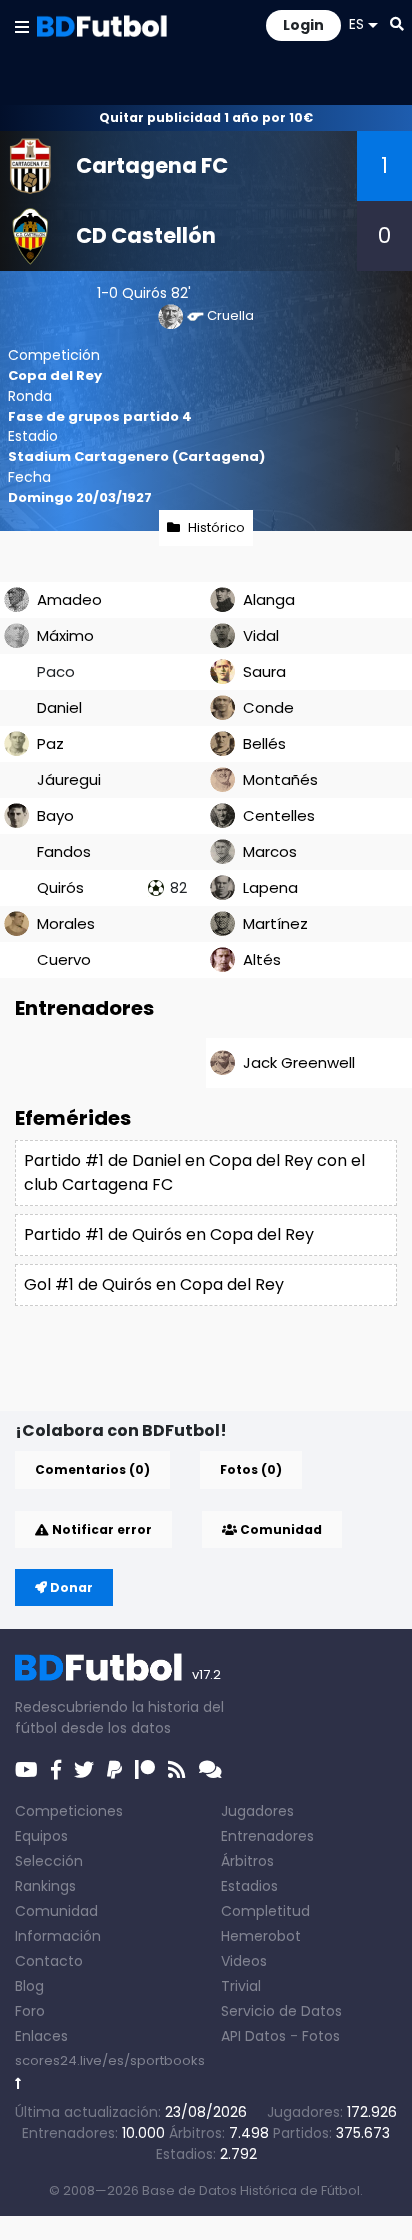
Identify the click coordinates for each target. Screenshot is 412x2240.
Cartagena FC (152, 165)
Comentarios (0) (92, 1469)
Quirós (144, 293)
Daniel (59, 707)
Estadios (249, 1886)
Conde (268, 707)
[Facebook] (56, 1770)
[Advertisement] (213, 1379)
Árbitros (247, 1861)
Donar (70, 1587)
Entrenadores (267, 1836)
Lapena (270, 887)
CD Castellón (146, 235)
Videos (244, 1961)
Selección (49, 1861)
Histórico (216, 527)
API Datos (253, 2036)
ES (356, 24)
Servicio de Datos (281, 2011)
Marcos (270, 851)
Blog (29, 1986)
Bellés (264, 743)
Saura (264, 671)
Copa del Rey (55, 375)
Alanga (269, 599)
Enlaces (41, 2036)
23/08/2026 (206, 2112)
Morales (66, 923)
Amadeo (69, 599)
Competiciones (69, 1811)
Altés (262, 959)
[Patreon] (145, 1770)
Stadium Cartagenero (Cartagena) (136, 456)
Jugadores (257, 1811)
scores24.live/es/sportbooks (110, 2060)
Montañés (280, 779)
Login (303, 25)
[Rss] (177, 1770)
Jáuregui (69, 779)
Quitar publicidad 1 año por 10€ (206, 117)
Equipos (41, 1836)
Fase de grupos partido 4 (100, 416)
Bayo (55, 815)
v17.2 (206, 1674)
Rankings (45, 1886)
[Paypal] (114, 1770)
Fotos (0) (251, 1469)
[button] (22, 26)
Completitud (265, 1911)
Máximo (65, 635)
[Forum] (210, 1770)
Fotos (321, 2036)
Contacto (49, 1961)
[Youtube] (26, 1770)
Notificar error (100, 1529)
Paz (50, 743)
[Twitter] (84, 1770)
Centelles (279, 815)
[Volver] (18, 2083)
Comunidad (279, 1529)
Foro (30, 2011)
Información (58, 1936)
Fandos (64, 851)
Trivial (241, 1986)
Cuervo (64, 959)
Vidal (261, 635)
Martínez (275, 923)
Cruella (230, 315)
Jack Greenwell (299, 1062)
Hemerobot (261, 1936)
